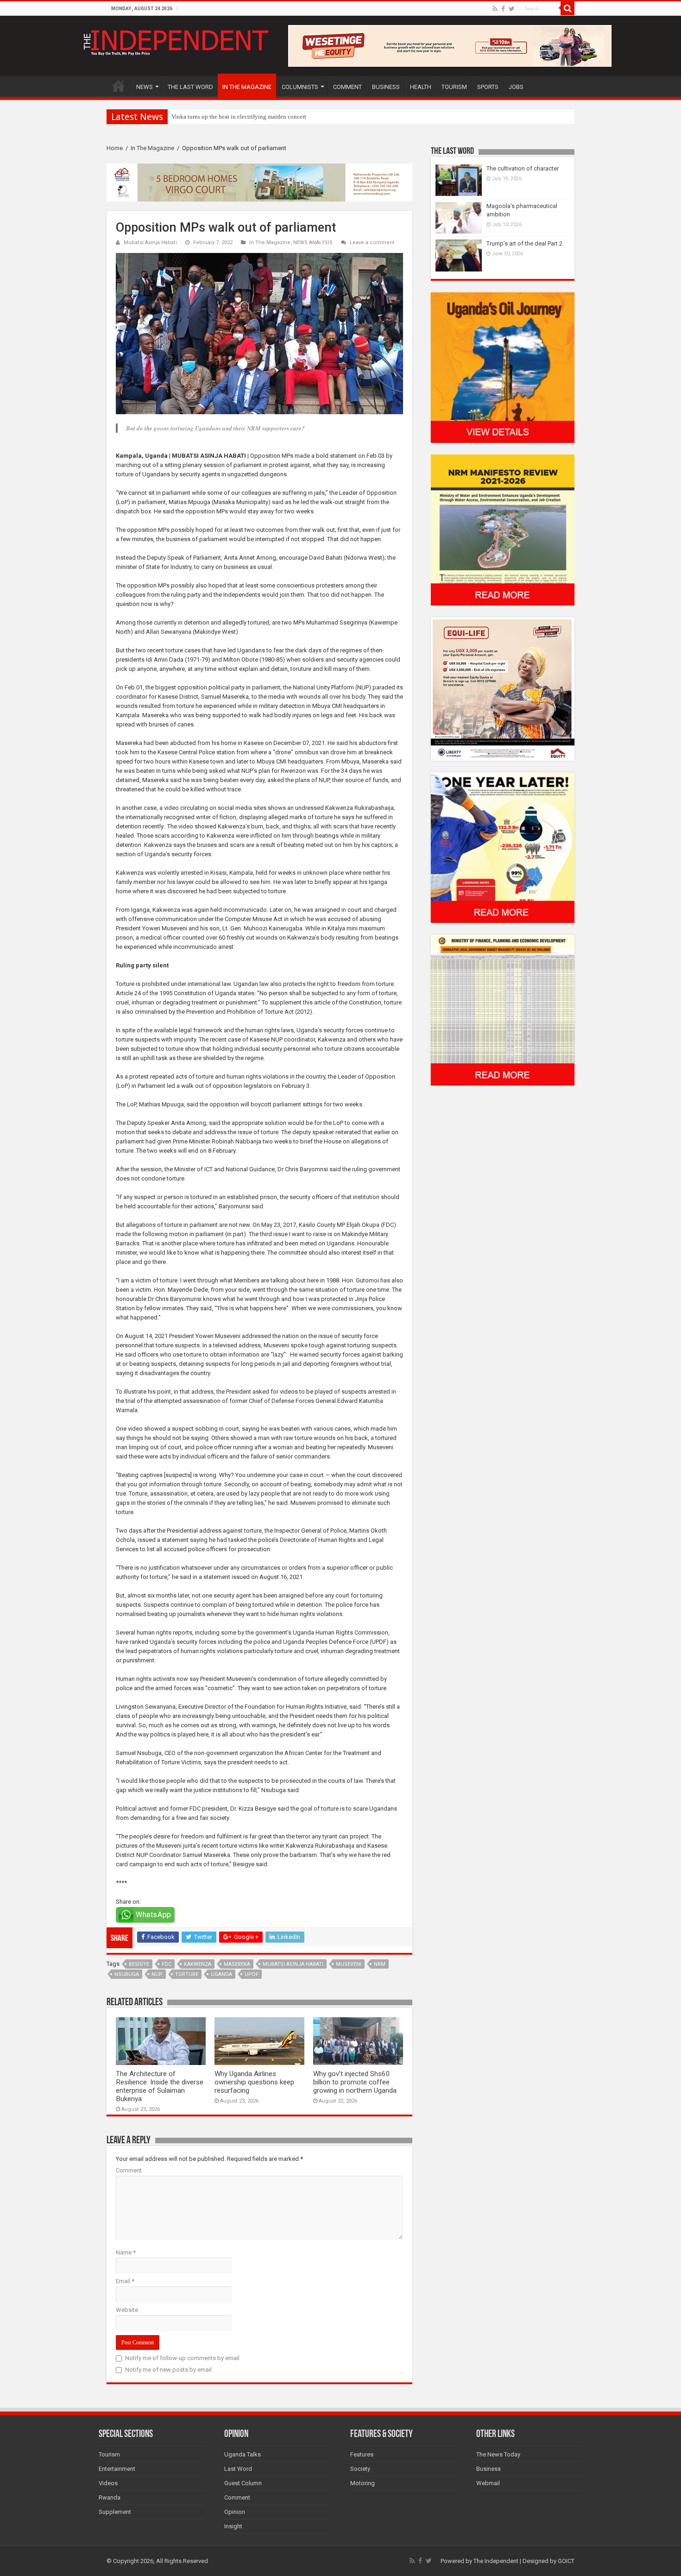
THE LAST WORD (190, 87)
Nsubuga (127, 1974)
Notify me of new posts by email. (169, 2370)
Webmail (488, 2483)
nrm (380, 1964)
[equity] (503, 688)
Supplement (115, 2512)
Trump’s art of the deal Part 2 (524, 243)
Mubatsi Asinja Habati (150, 243)
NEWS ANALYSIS (313, 243)
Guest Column (243, 2483)
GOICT (566, 2561)
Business (489, 2469)
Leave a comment (372, 243)
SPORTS (488, 87)
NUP (157, 1974)
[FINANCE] (503, 1010)
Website (127, 2310)
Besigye (139, 1964)
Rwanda (110, 2497)
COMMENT (347, 87)
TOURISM (454, 87)
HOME (119, 86)
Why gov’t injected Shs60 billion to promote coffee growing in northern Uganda (355, 2082)
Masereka (237, 1964)
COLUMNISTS (300, 87)
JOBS (516, 87)
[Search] (567, 8)
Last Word (238, 2469)
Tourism (109, 2454)
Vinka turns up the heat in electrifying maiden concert (239, 117)
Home (115, 148)
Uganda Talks (243, 2454)
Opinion (235, 2512)
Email (125, 2281)
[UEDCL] (503, 847)
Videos (108, 2483)
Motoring (363, 2483)
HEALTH (421, 87)
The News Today (498, 2454)
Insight (233, 2526)
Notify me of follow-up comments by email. (183, 2358)
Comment (129, 2170)
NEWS (145, 87)
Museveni (349, 1964)
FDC (167, 1964)
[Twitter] (512, 9)
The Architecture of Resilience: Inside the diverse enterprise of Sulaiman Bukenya (160, 2086)
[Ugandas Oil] (503, 367)
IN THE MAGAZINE (247, 87)
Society (360, 2469)
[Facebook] (503, 9)
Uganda (221, 1974)
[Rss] (495, 9)
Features (362, 2454)
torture (187, 1974)
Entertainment (117, 2469)
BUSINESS (386, 87)
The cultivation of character (523, 168)
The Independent (496, 2561)
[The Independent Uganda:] (175, 41)
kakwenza (198, 1964)
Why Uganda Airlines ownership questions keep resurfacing (254, 2082)
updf (252, 1974)
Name (126, 2252)
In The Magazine (152, 148)
